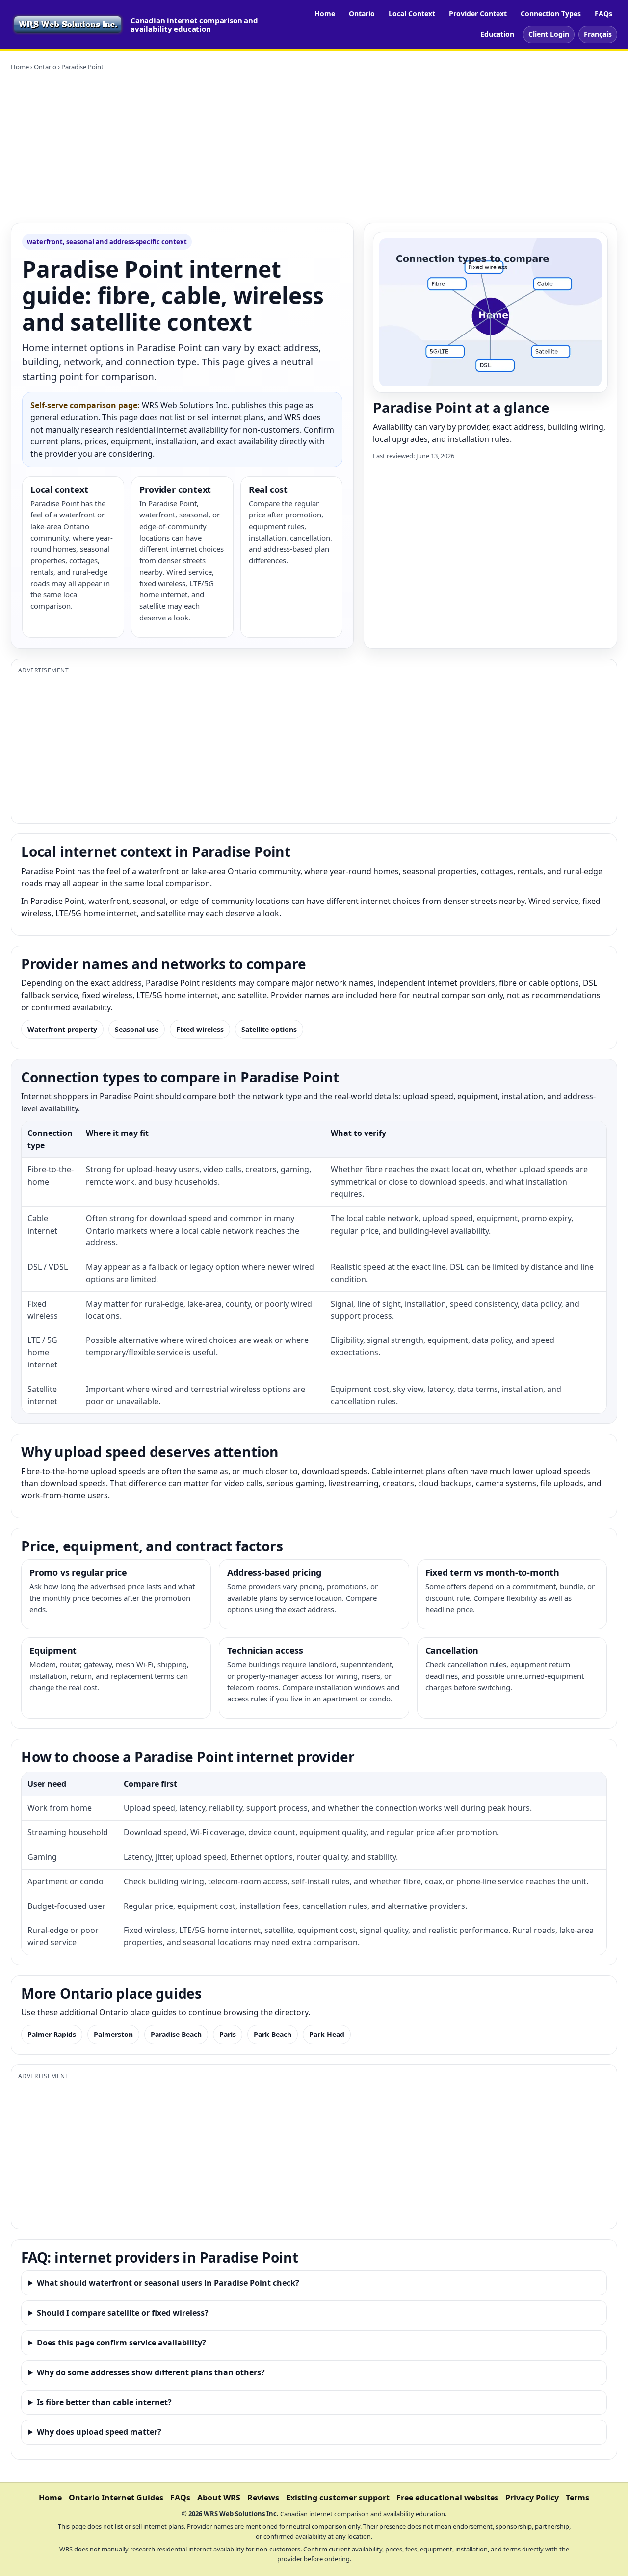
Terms (577, 2498)
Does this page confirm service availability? (121, 2343)
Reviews (263, 2498)
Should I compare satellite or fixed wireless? (123, 2313)
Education (497, 34)
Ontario (362, 13)
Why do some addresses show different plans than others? (151, 2372)
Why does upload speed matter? (99, 2432)
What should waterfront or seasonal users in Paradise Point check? (168, 2283)
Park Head (327, 2034)
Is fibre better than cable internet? (104, 2402)
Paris (228, 2034)
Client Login (549, 34)
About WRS (219, 2498)
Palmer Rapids (52, 2034)
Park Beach (273, 2034)
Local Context (412, 13)
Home (325, 13)
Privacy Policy (532, 2498)
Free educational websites (447, 2498)
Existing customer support (338, 2498)
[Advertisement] (314, 147)
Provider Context (478, 13)
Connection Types (551, 13)
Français (598, 34)
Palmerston (113, 2034)
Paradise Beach (176, 2034)
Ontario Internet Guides (116, 2498)
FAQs (603, 13)
